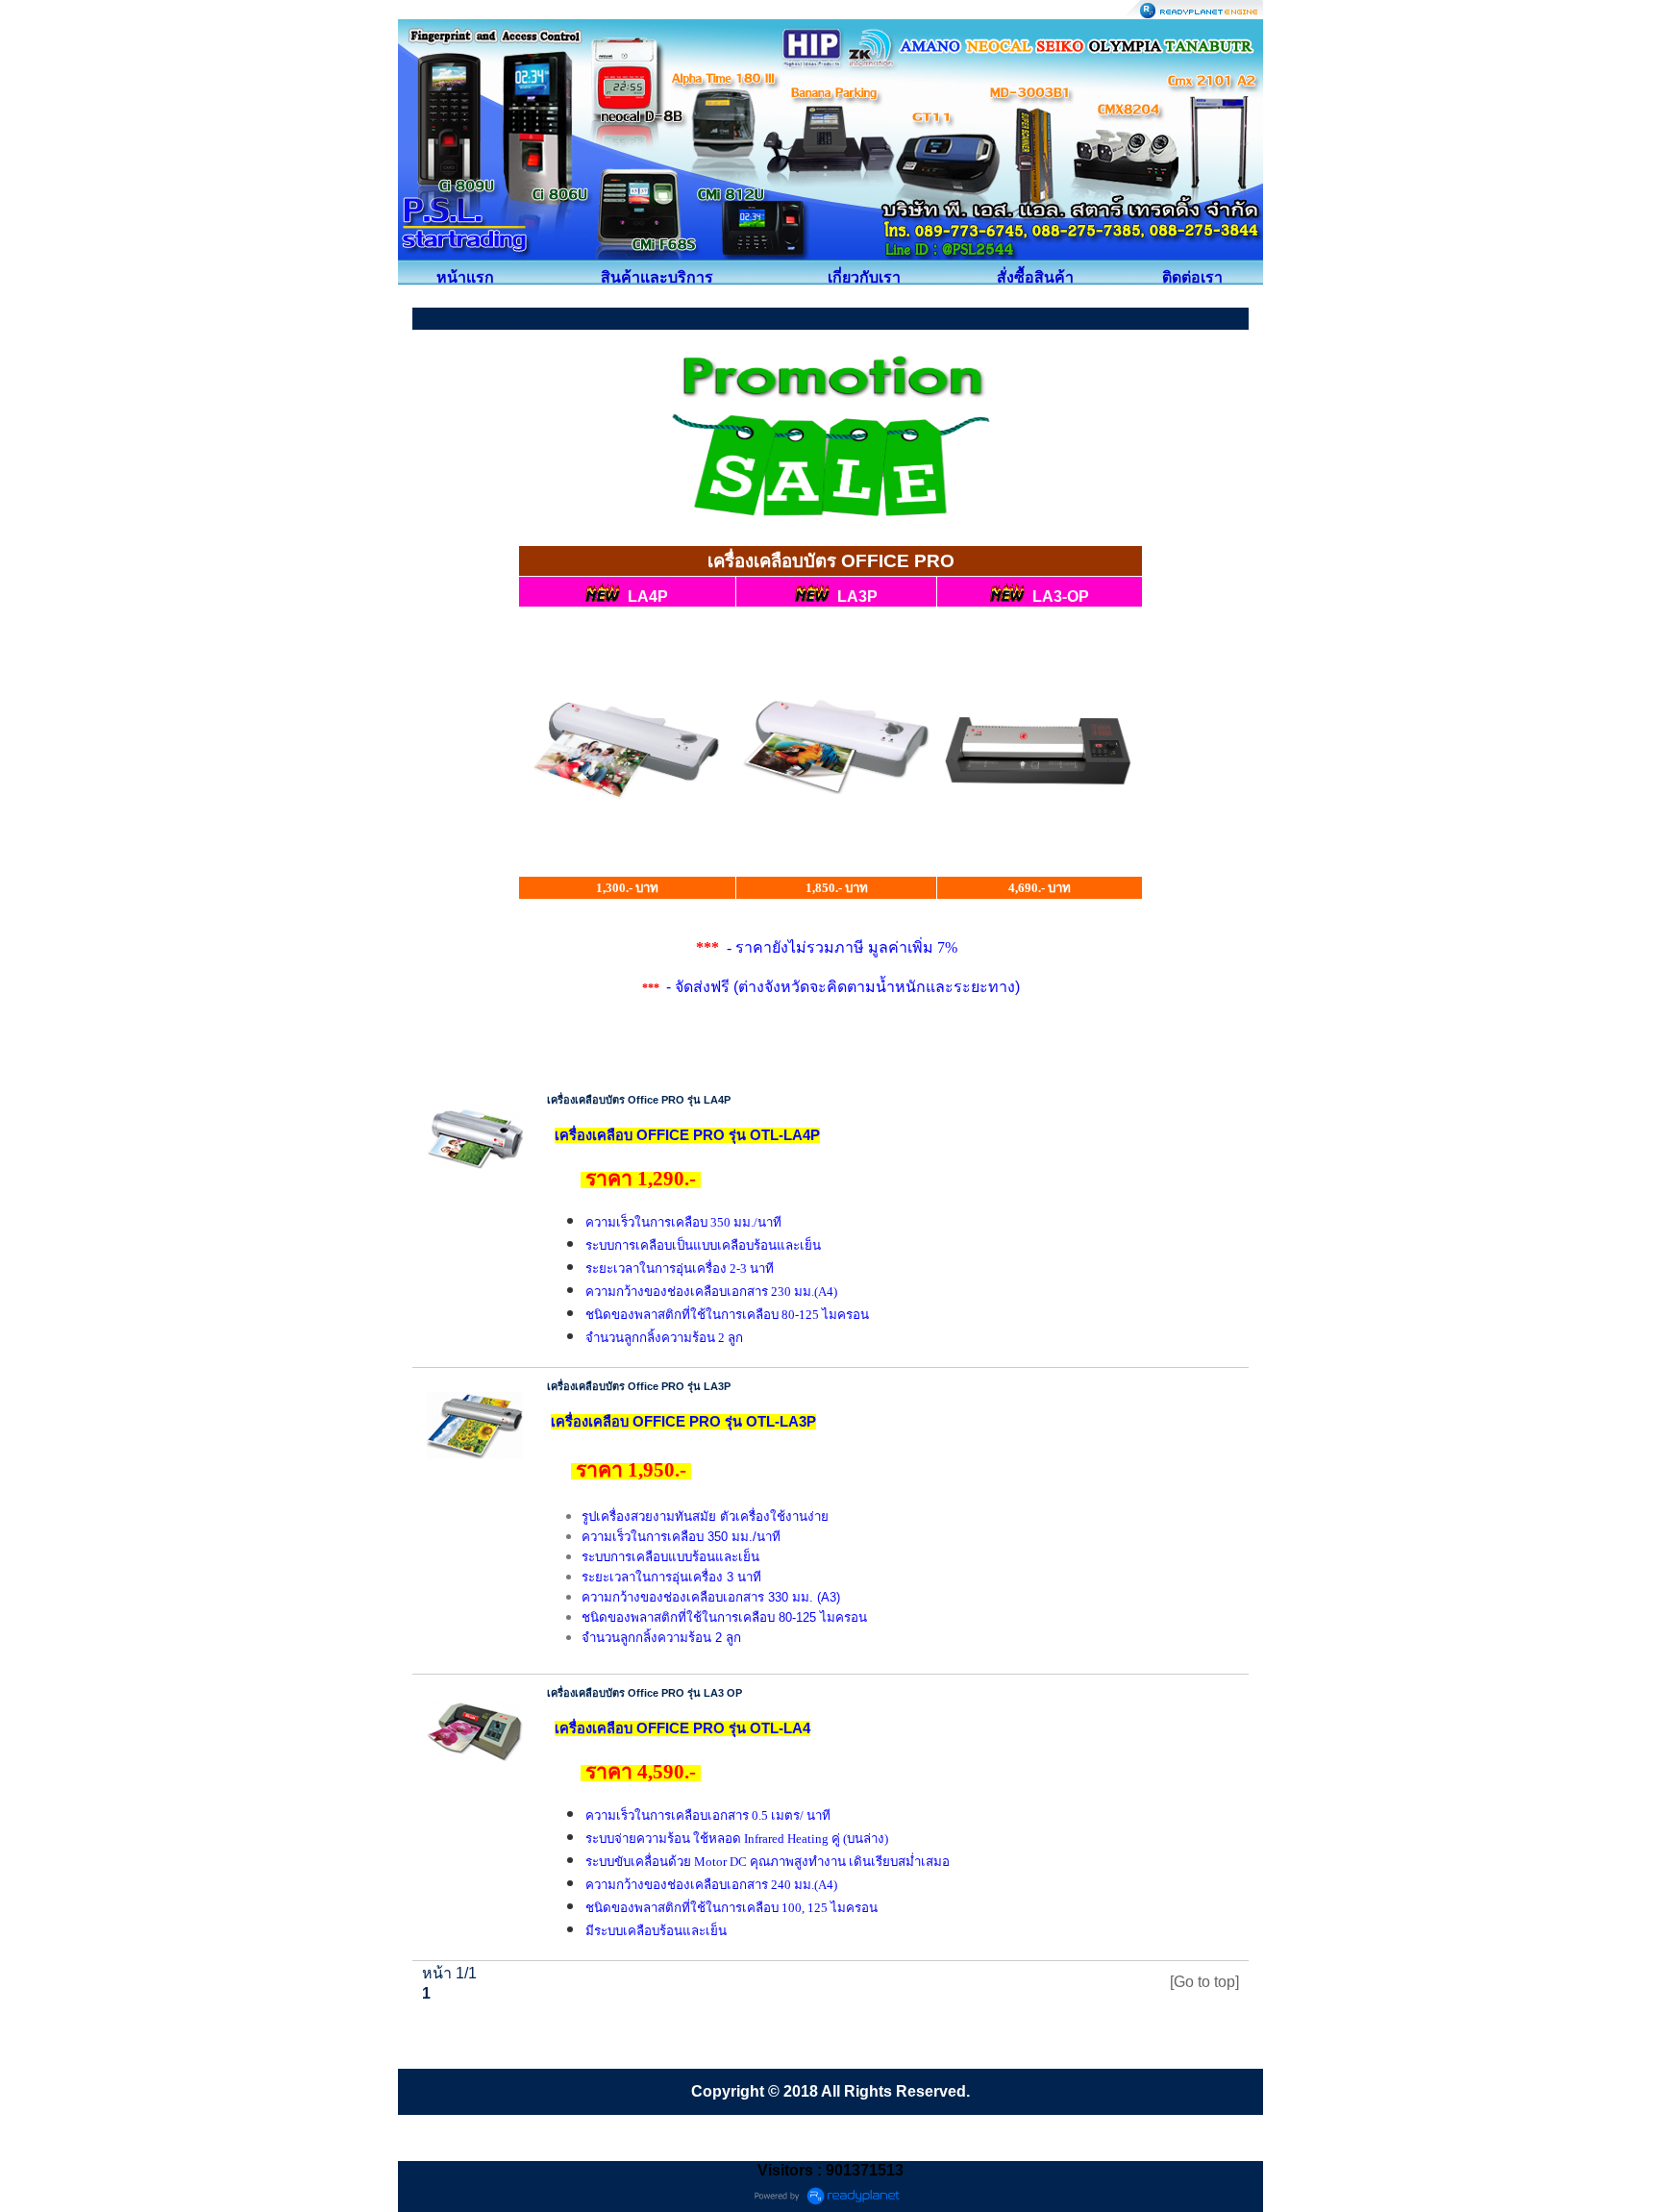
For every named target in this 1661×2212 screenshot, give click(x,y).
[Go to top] (1204, 1982)
